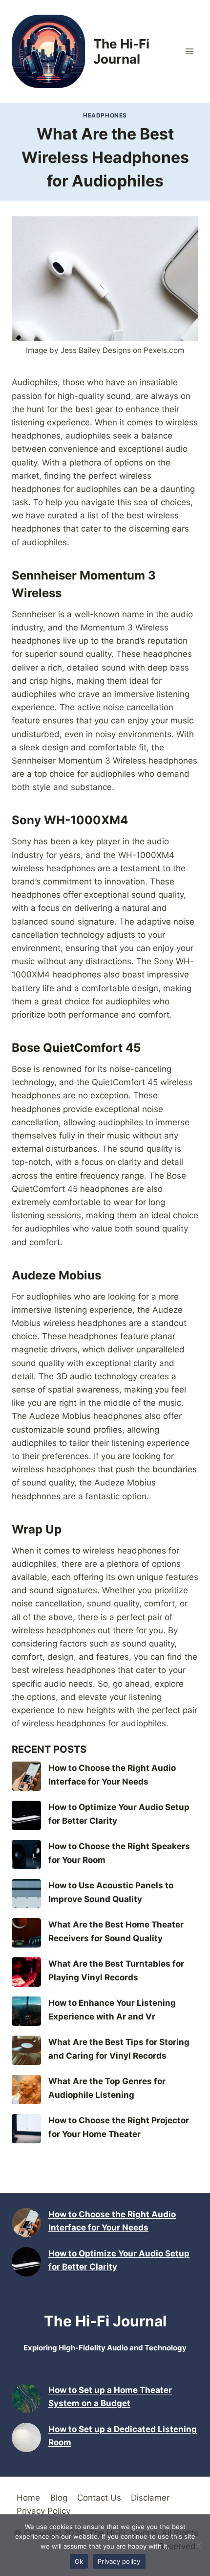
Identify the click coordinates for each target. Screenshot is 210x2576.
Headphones (105, 115)
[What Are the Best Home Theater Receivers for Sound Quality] (26, 1933)
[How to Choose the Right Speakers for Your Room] (26, 1855)
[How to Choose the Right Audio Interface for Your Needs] (26, 1776)
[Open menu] (189, 51)
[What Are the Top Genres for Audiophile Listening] (26, 2089)
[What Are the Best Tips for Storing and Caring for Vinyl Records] (26, 2050)
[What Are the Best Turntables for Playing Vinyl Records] (26, 1972)
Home (28, 2498)
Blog (59, 2498)
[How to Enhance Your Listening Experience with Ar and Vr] (26, 2011)
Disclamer (150, 2498)
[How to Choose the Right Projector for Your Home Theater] (26, 2129)
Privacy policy (119, 2561)
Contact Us (99, 2498)
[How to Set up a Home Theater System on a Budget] (26, 2398)
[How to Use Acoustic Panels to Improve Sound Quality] (26, 1894)
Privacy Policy (43, 2511)
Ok (79, 2561)
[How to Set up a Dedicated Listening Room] (26, 2437)
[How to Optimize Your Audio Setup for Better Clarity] (26, 1815)
